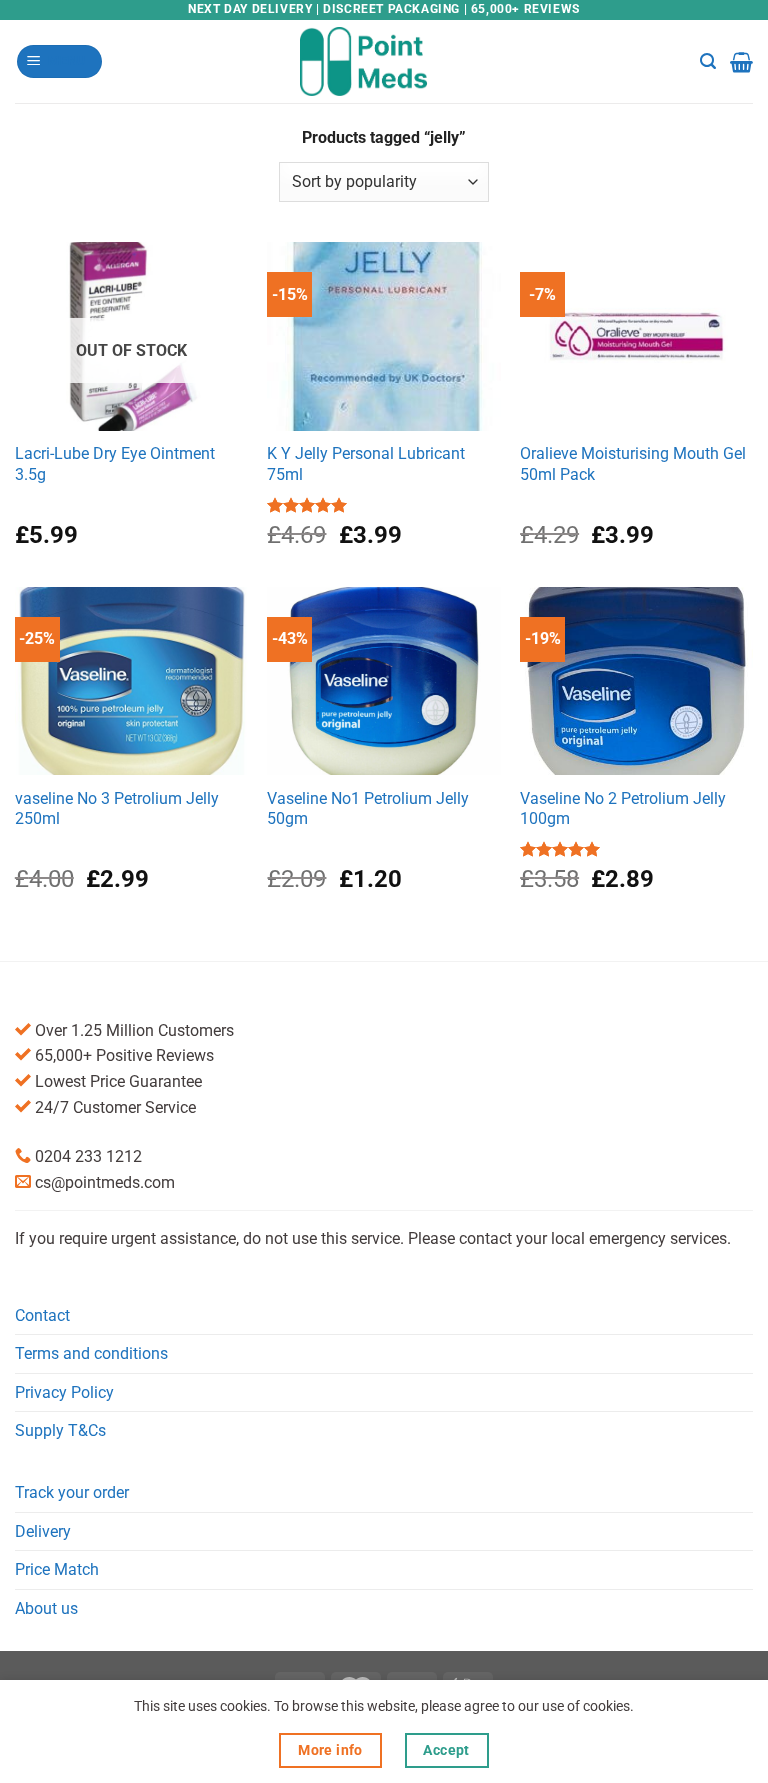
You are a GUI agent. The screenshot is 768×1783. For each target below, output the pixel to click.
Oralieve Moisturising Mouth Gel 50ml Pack (633, 464)
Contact (42, 1315)
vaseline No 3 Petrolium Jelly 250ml (117, 809)
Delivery (43, 1531)
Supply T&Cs (60, 1430)
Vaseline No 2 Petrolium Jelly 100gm (623, 809)
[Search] (708, 61)
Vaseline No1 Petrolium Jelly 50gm (368, 809)
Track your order (72, 1492)
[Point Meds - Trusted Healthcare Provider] (384, 61)
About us (46, 1608)
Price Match (57, 1569)
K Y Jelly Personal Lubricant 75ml (366, 464)
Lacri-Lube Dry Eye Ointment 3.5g (115, 464)
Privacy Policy (64, 1392)
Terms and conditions (91, 1353)
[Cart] (741, 62)
